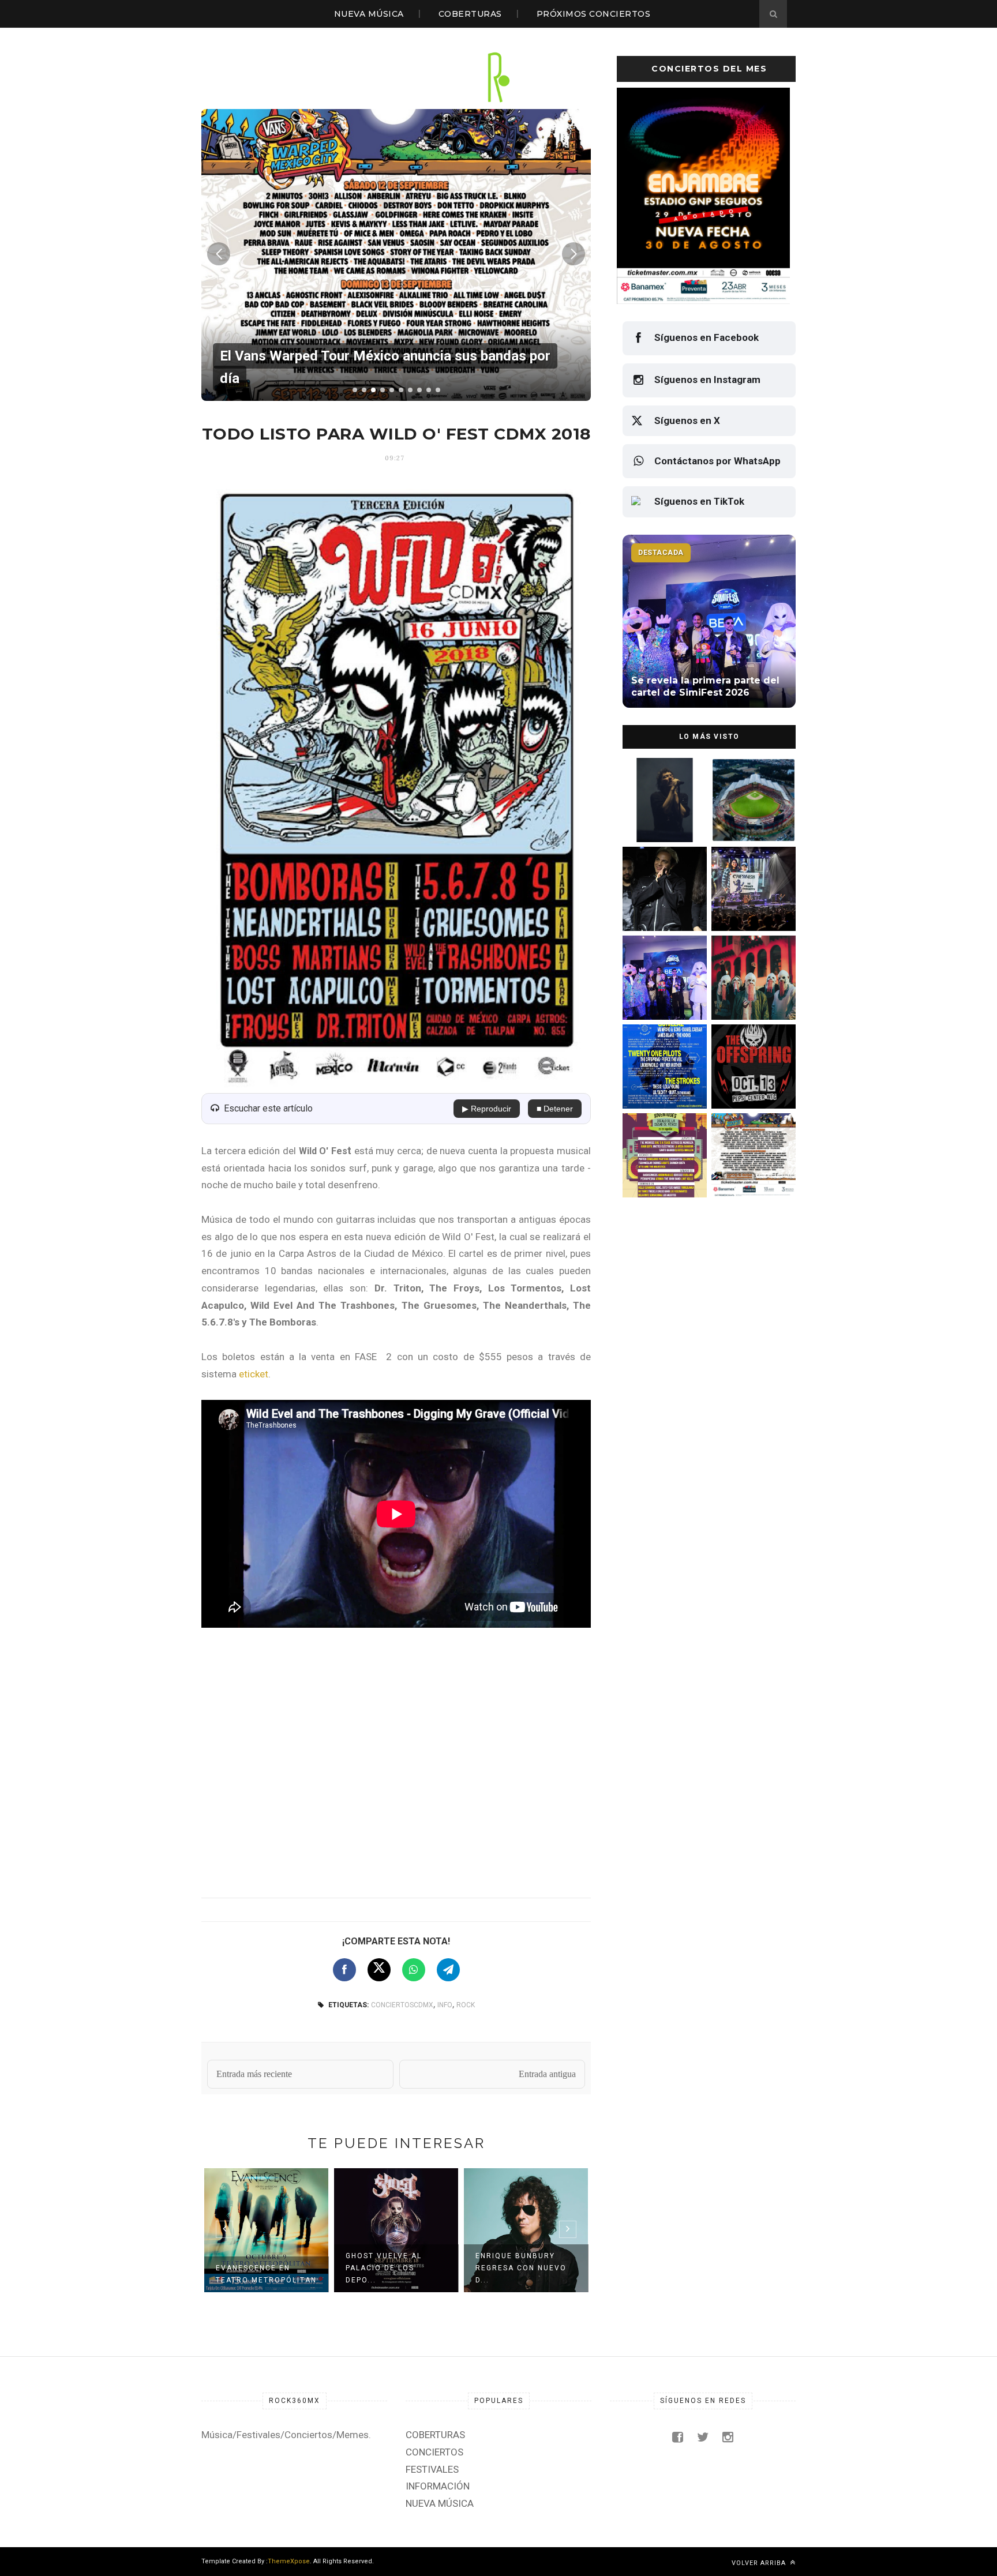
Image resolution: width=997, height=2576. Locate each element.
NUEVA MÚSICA (369, 14)
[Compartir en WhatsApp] (414, 1970)
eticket (254, 1374)
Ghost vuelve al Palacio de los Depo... (384, 2268)
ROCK (466, 2005)
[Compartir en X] (379, 1970)
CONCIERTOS (434, 2452)
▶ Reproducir (487, 1109)
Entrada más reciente (254, 2074)
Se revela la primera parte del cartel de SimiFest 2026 (659, 994)
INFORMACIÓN (438, 2486)
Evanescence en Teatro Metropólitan (266, 2274)
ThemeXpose (289, 2561)
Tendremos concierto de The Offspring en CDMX (752, 1083)
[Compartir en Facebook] (344, 1970)
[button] (355, 390)
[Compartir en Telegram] (448, 1970)
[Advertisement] (396, 1760)
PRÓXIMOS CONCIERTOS (594, 14)
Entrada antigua (547, 2074)
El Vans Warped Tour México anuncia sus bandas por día (750, 1172)
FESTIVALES (432, 2469)
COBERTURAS (470, 14)
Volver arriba (760, 2563)
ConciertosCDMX (402, 2005)
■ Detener (555, 1109)
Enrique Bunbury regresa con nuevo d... (521, 2268)
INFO (445, 2005)
